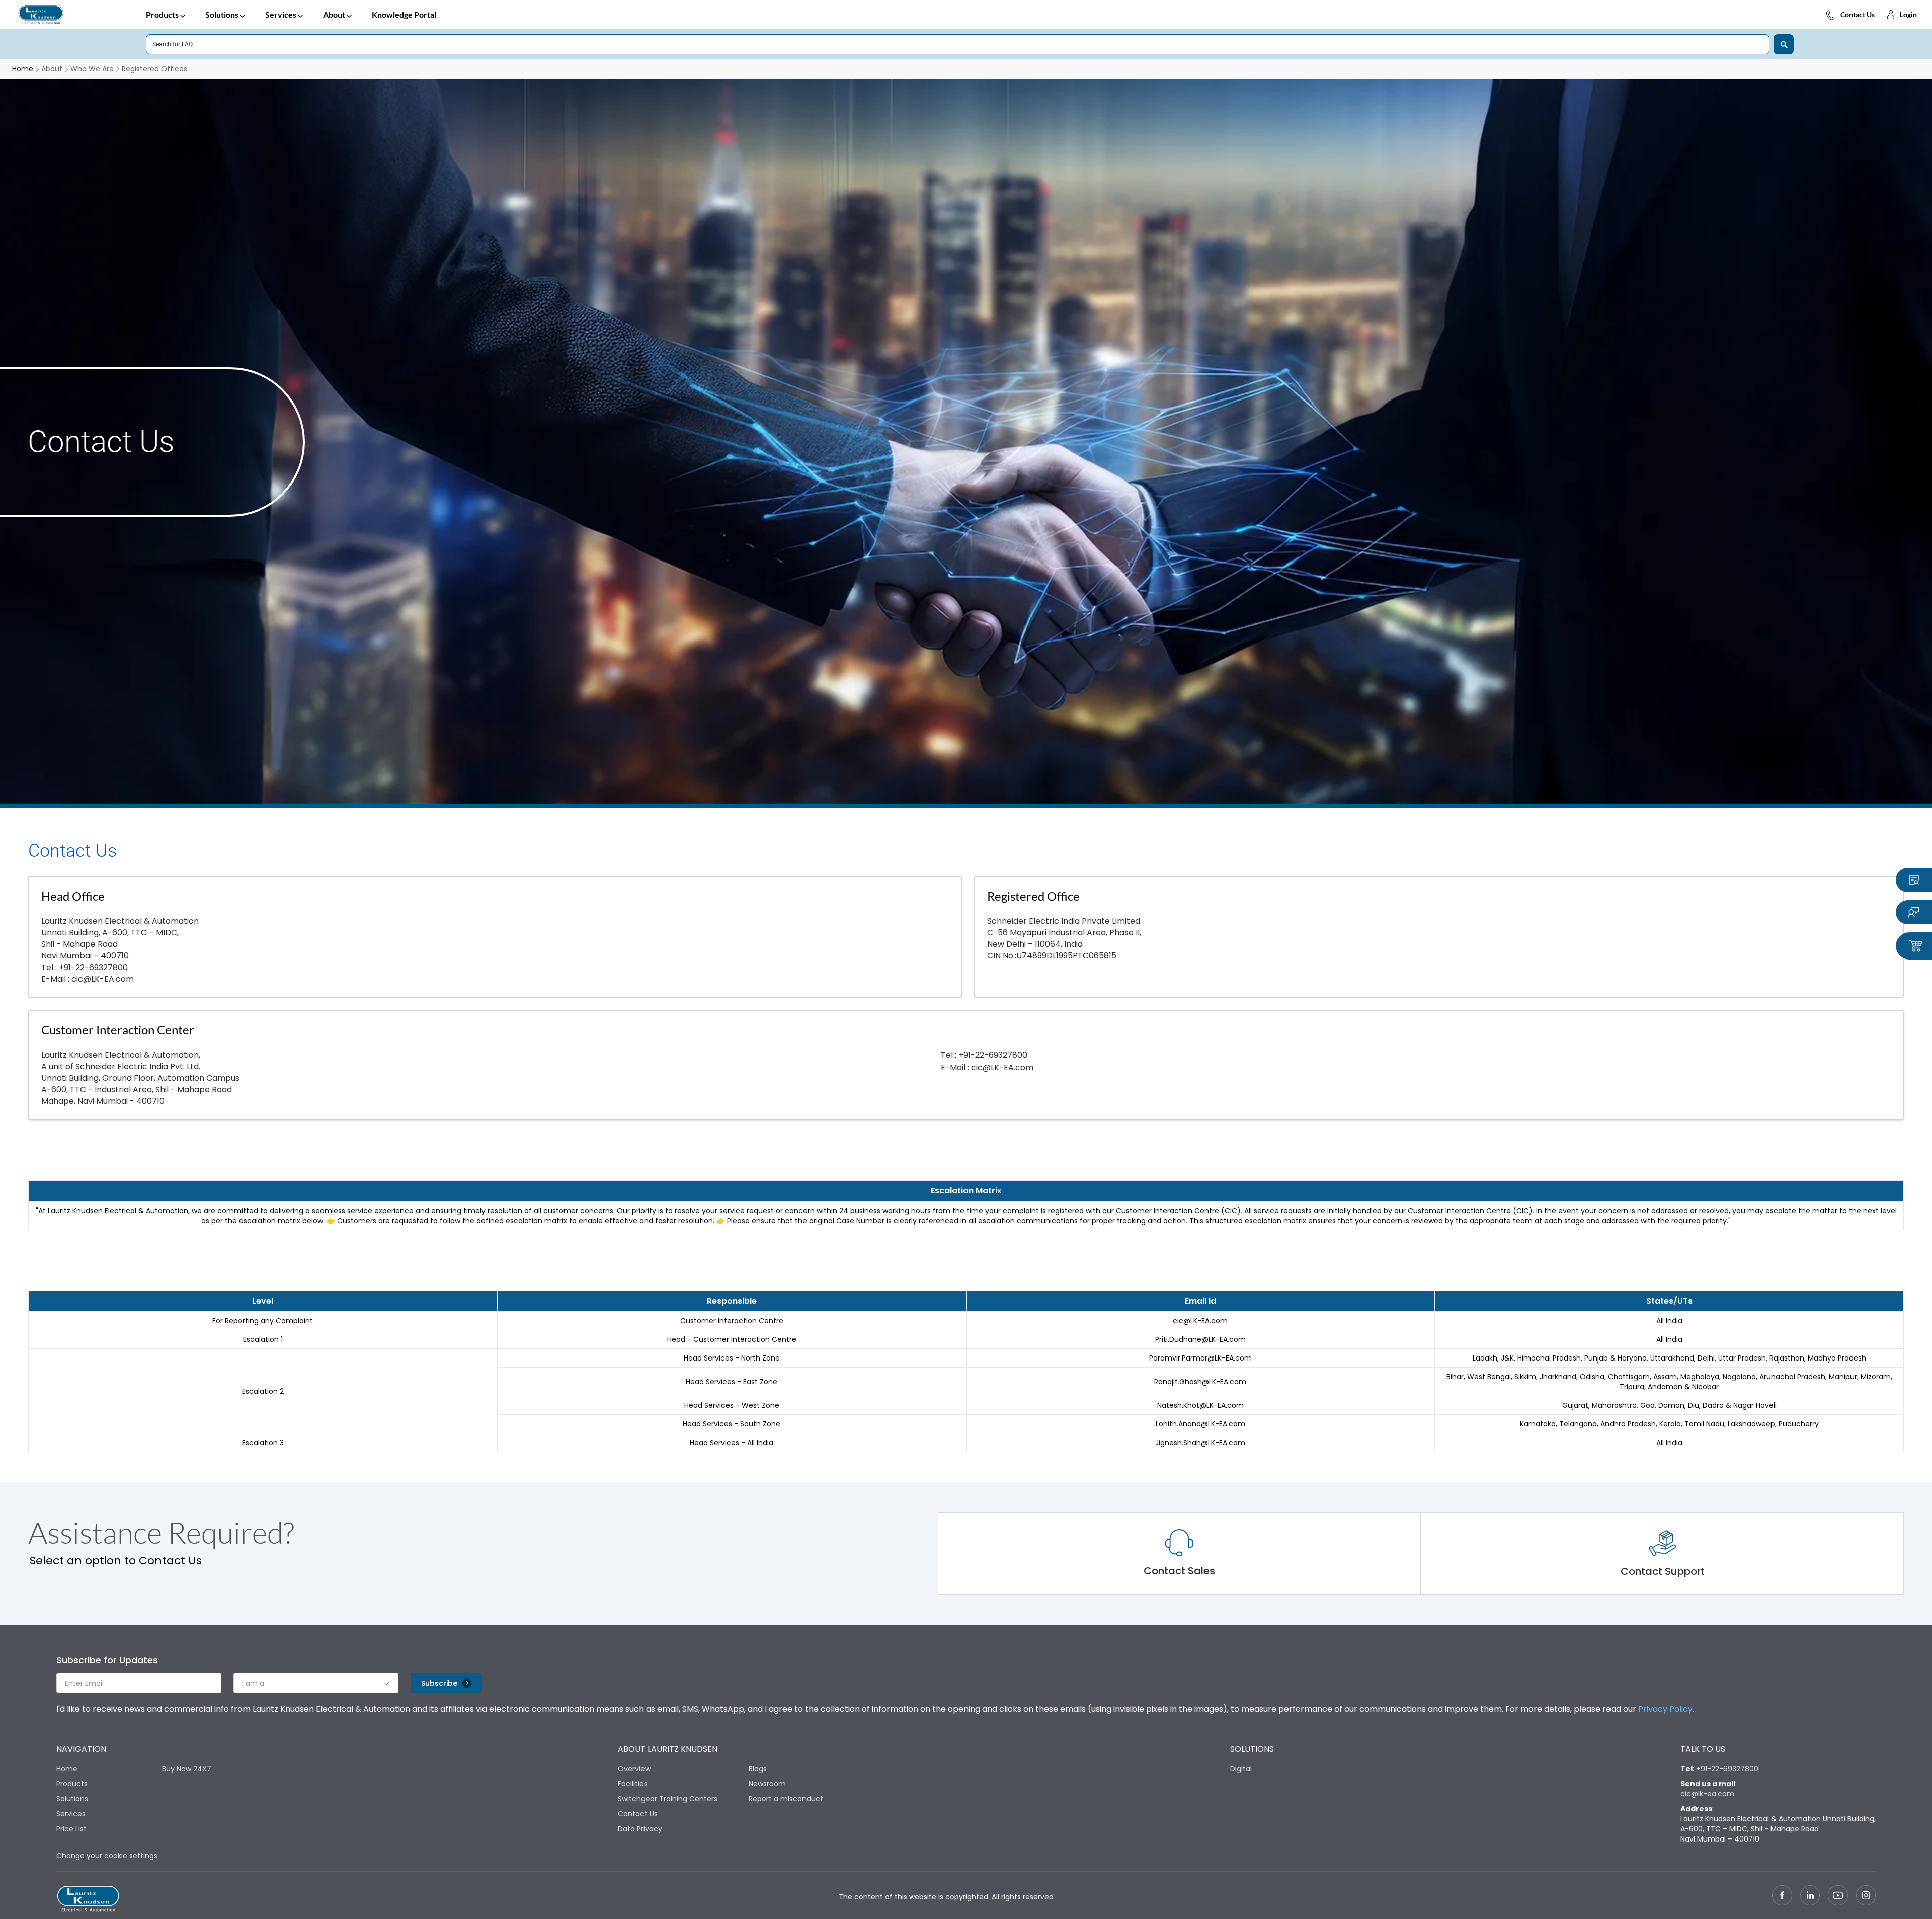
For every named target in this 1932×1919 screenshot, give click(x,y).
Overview (634, 1769)
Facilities (633, 1784)
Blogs (758, 1769)
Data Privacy (640, 1829)
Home (67, 1769)
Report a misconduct (786, 1799)
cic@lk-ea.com (1707, 1794)
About (334, 14)
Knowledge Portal (404, 14)
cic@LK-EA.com (103, 979)
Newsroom (767, 1784)
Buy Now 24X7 (187, 1769)
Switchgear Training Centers (668, 1799)
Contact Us (1858, 14)
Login (1908, 14)
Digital (1241, 1769)
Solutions (222, 14)
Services (281, 14)
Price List (71, 1829)
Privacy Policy (1665, 1709)
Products (162, 14)
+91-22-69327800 (93, 967)
